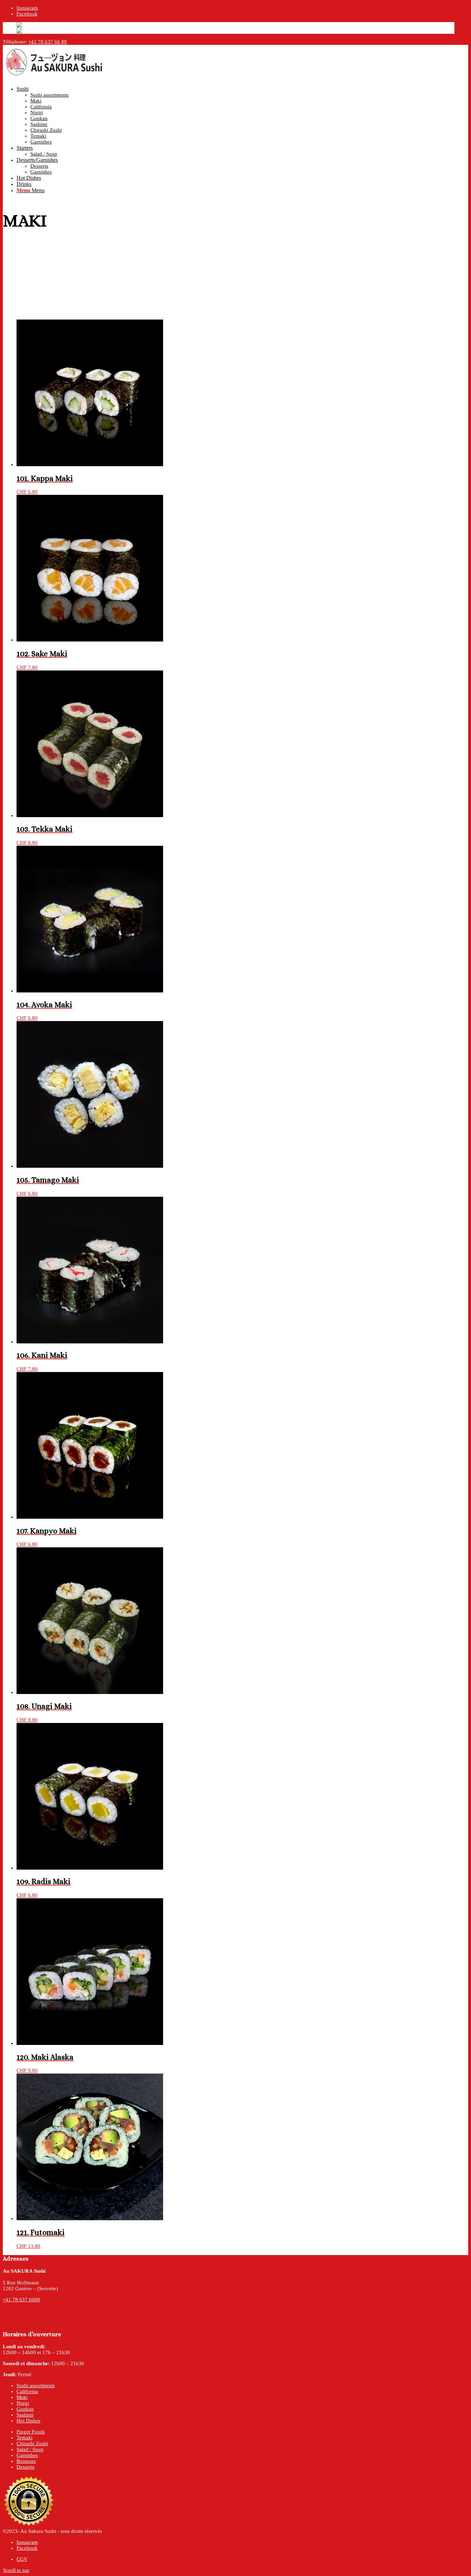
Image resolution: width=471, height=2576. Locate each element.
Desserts (26, 2467)
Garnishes (27, 2455)
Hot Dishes (28, 2421)
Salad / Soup (30, 2449)
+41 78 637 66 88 (48, 42)
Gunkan (25, 2409)
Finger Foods (31, 2432)
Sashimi (25, 2415)
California (27, 2391)
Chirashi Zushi (32, 2443)
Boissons (26, 2461)
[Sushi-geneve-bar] (54, 78)
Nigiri (23, 2403)
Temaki (24, 2438)
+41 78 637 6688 (21, 2300)
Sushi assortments (36, 2386)
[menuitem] (235, 115)
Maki (22, 2397)
